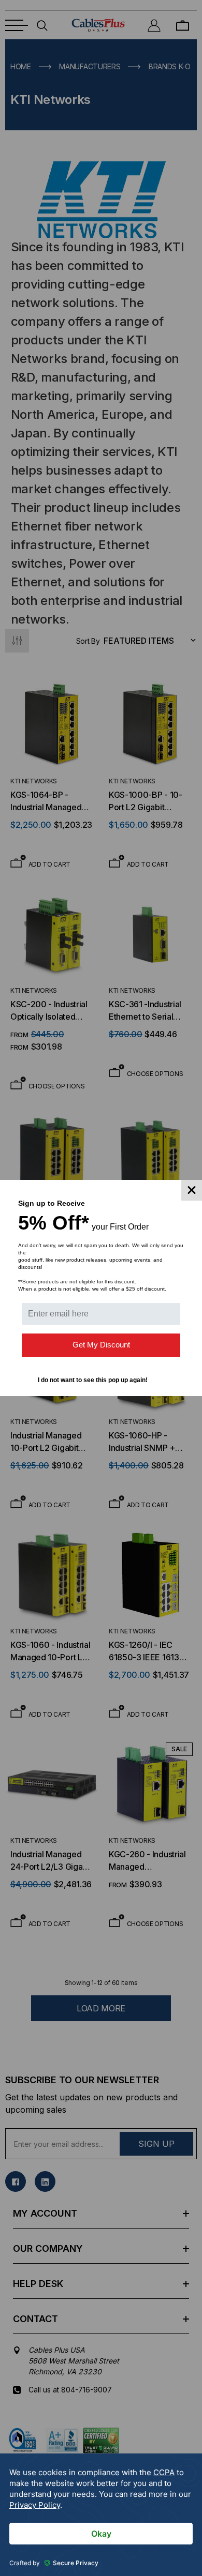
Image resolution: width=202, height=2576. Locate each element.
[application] (101, 2515)
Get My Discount (101, 1345)
